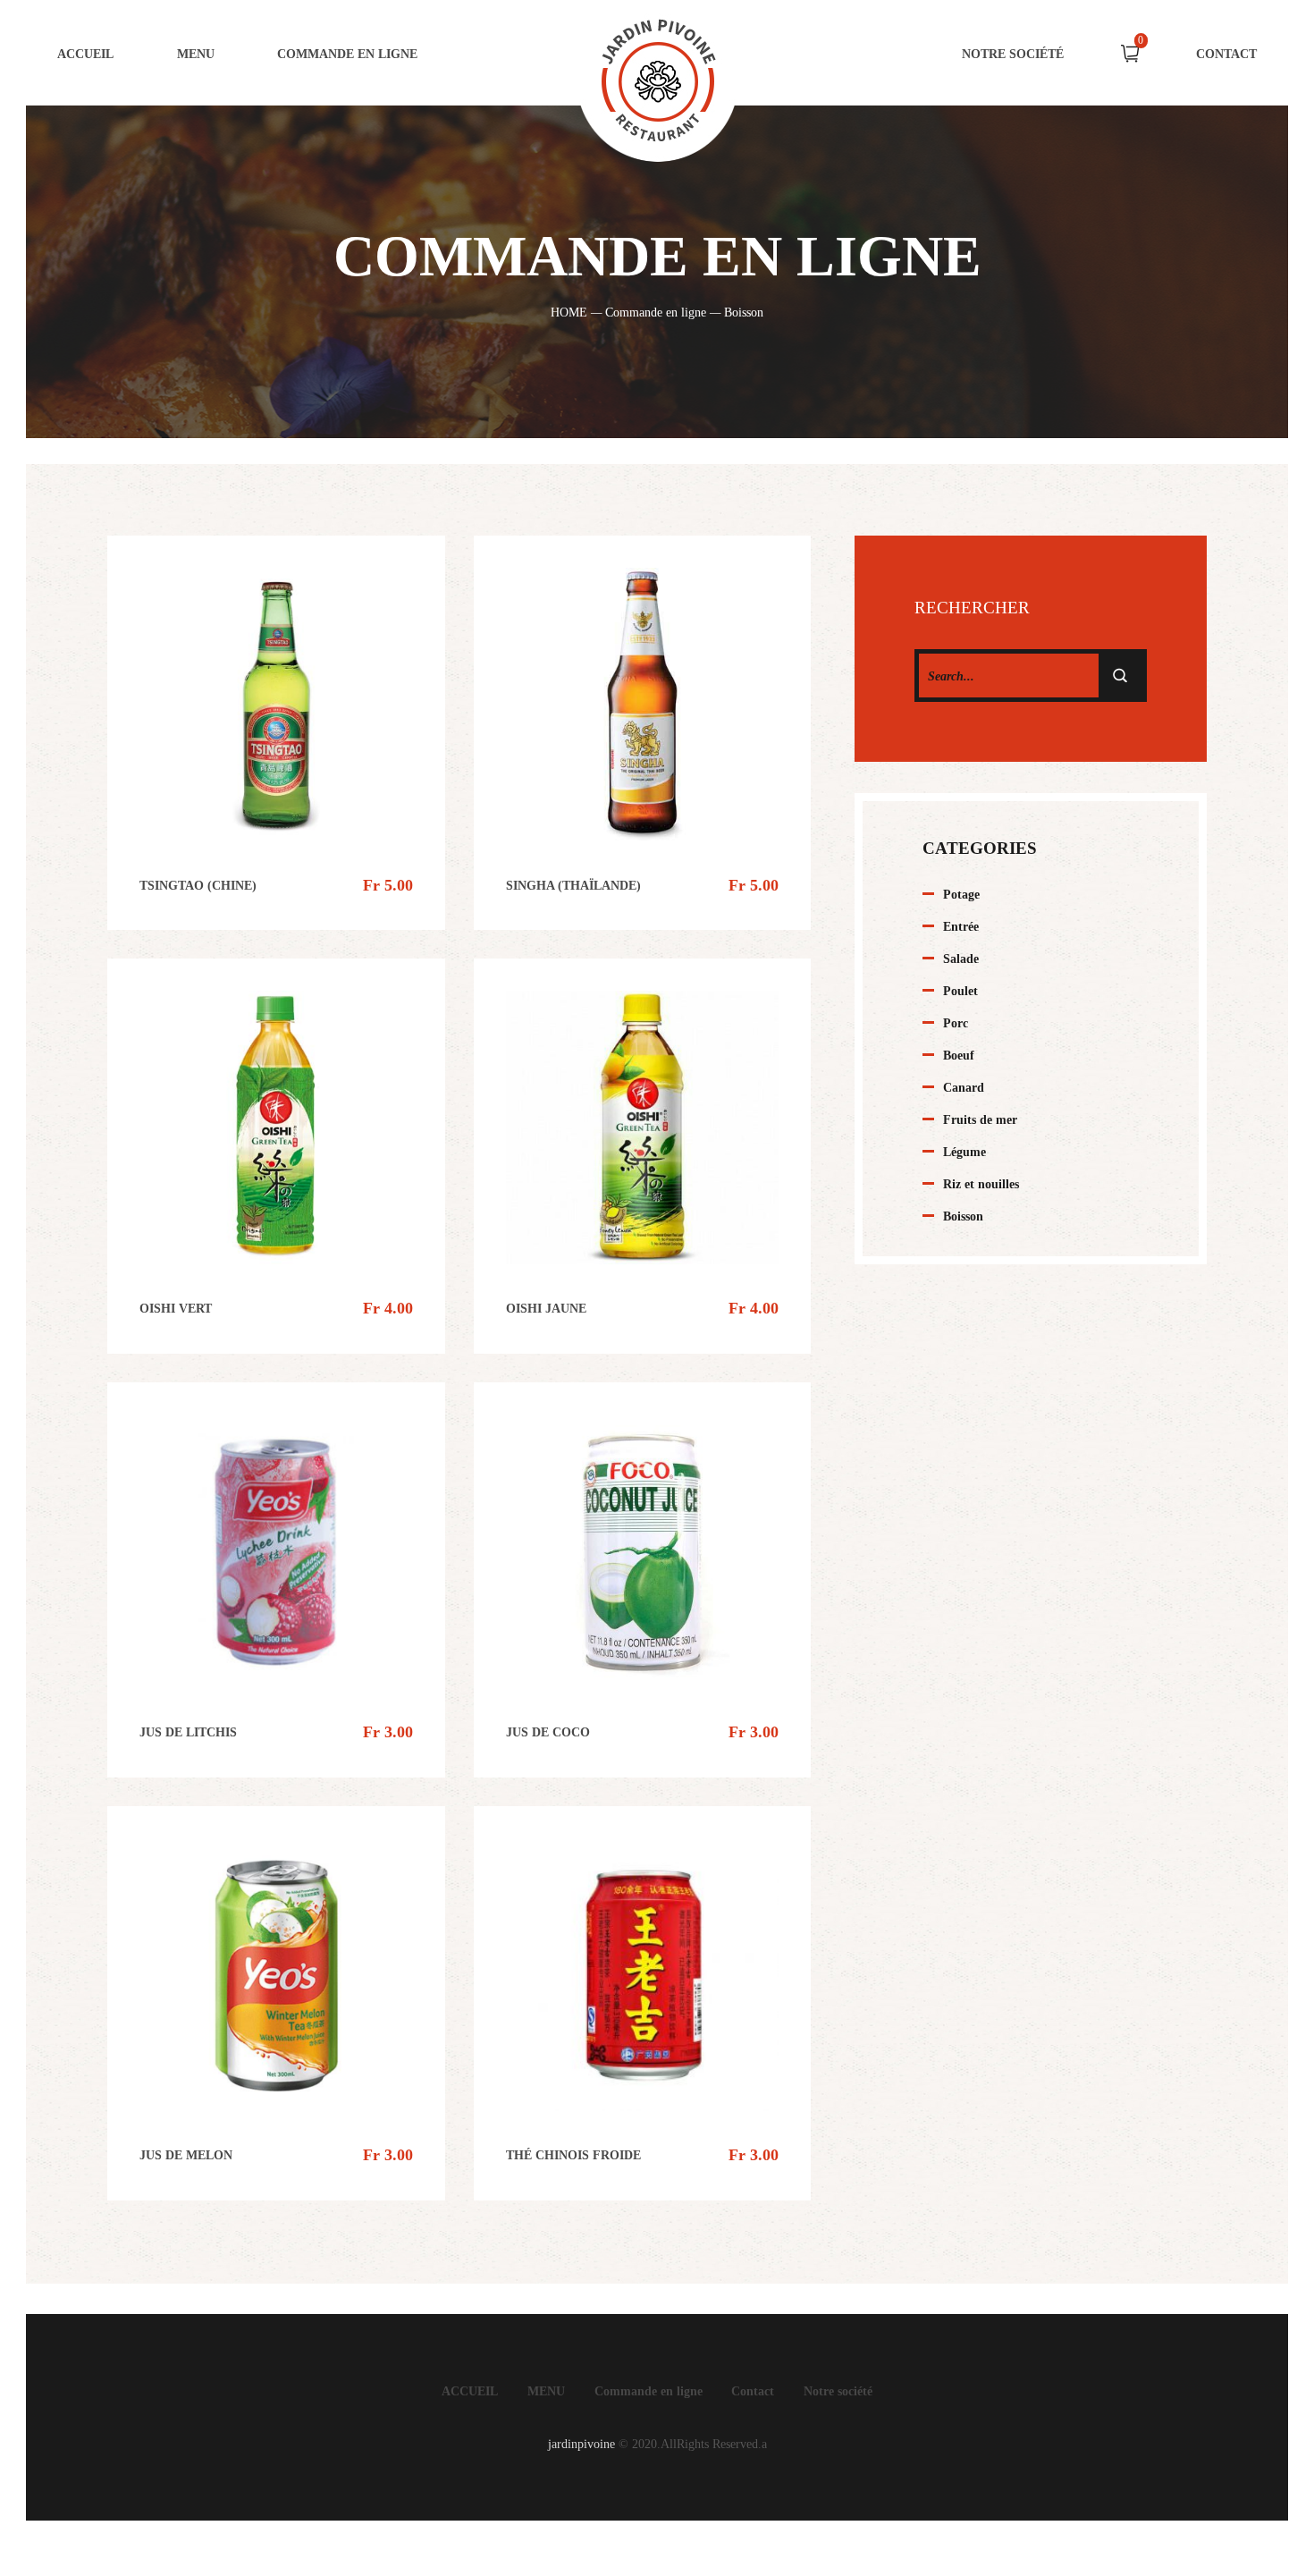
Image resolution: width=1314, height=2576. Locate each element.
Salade (961, 959)
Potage (961, 894)
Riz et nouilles (981, 1184)
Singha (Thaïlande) (573, 885)
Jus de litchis (188, 1732)
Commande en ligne (347, 54)
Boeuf (959, 1055)
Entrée (961, 926)
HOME (569, 312)
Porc (956, 1023)
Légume (964, 1152)
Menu (196, 54)
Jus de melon (186, 2155)
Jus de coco (548, 1732)
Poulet (960, 991)
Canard (964, 1087)
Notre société (1013, 54)
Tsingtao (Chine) (198, 885)
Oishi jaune (546, 1308)
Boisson (963, 1216)
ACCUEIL (85, 54)
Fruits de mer (980, 1119)
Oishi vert (176, 1308)
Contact (1226, 54)
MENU (546, 2391)
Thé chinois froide (573, 2155)
